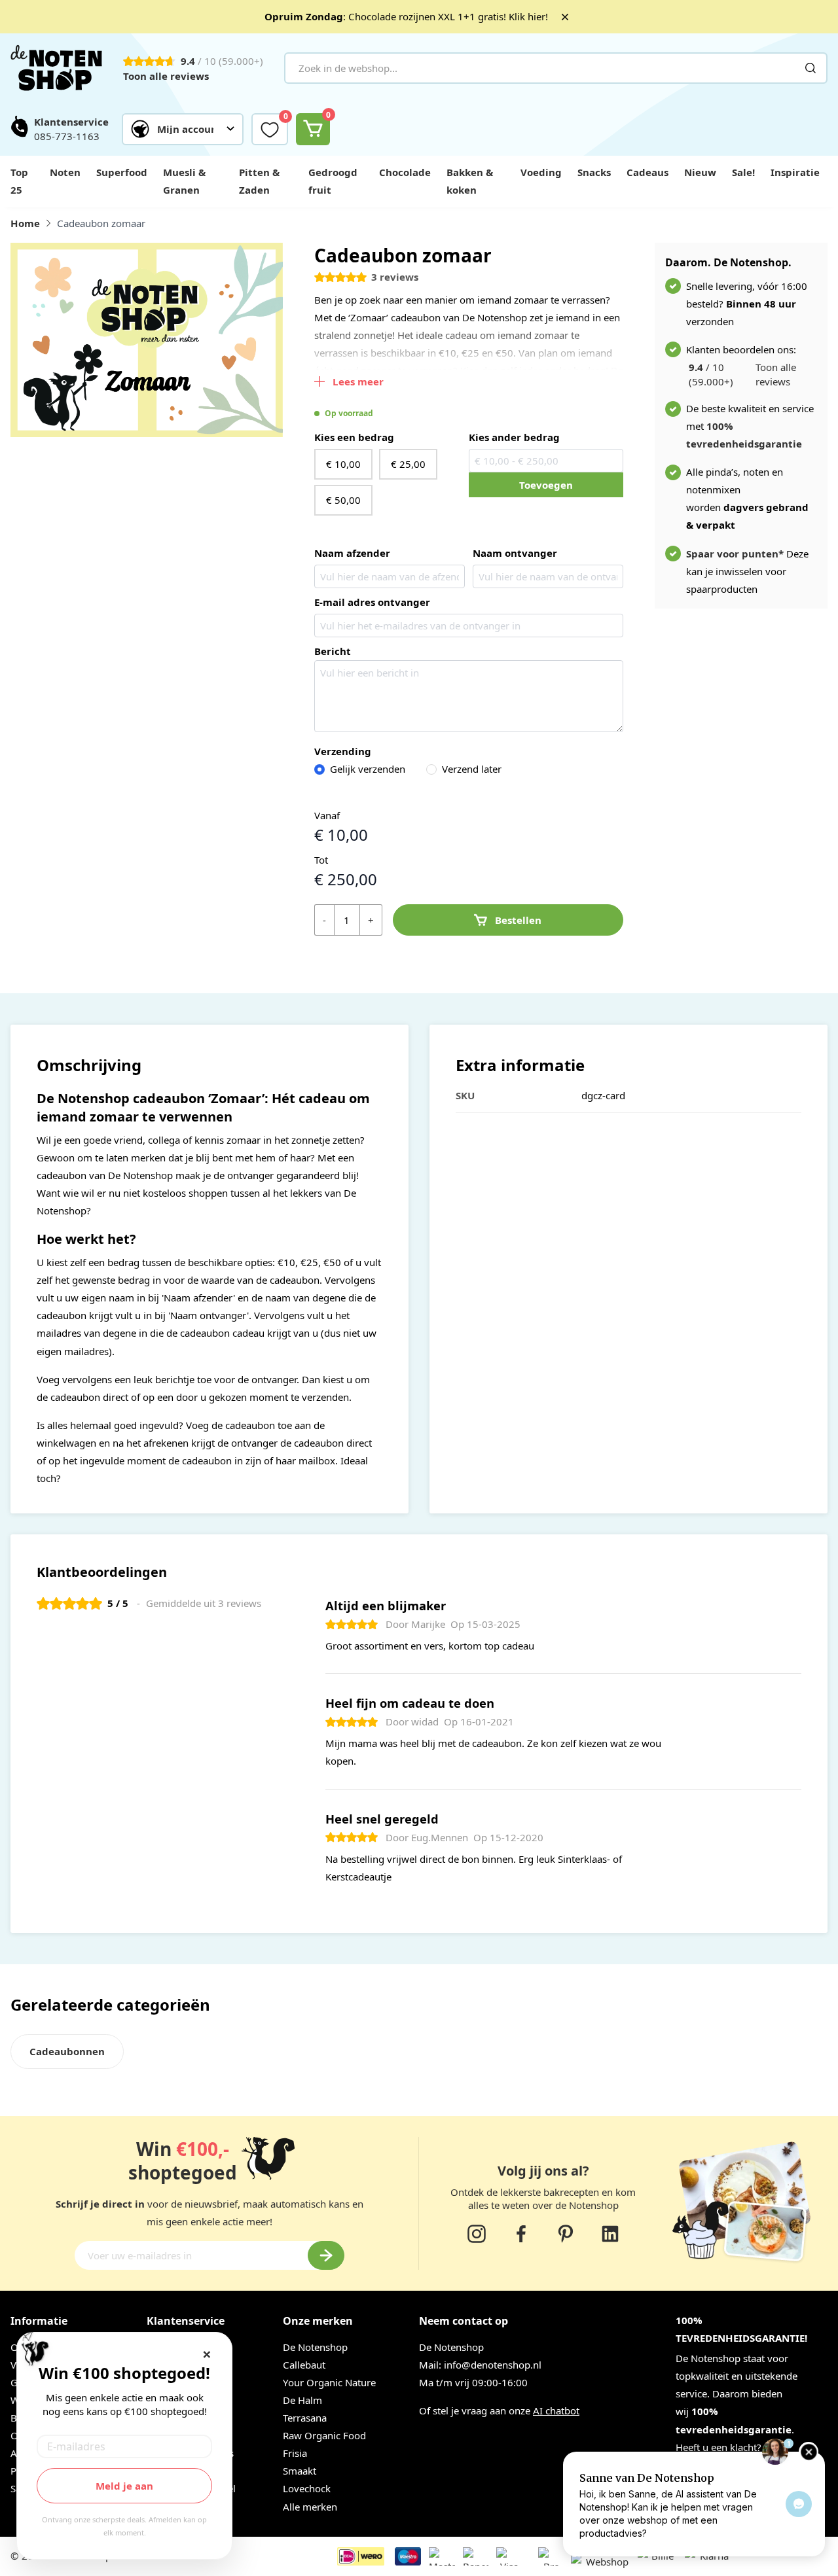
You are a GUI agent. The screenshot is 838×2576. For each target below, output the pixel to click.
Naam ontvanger (515, 553)
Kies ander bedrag (514, 437)
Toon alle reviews (166, 76)
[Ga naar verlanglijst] (270, 129)
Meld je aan (124, 2486)
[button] (183, 129)
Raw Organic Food (324, 2435)
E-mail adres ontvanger (372, 602)
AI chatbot (556, 2410)
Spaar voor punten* (735, 554)
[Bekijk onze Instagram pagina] (477, 2234)
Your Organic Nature (329, 2382)
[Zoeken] (811, 68)
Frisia (295, 2453)
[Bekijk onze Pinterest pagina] (566, 2234)
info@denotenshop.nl (493, 2365)
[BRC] (532, 2562)
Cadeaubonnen (67, 2051)
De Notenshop (315, 2347)
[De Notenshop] (56, 68)
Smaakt (300, 2471)
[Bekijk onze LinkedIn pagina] (610, 2234)
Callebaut (304, 2365)
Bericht (333, 651)
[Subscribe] (326, 2255)
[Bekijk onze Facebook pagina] (521, 2234)
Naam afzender (352, 553)
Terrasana (305, 2418)
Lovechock (307, 2488)
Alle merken (310, 2507)
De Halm (302, 2400)
